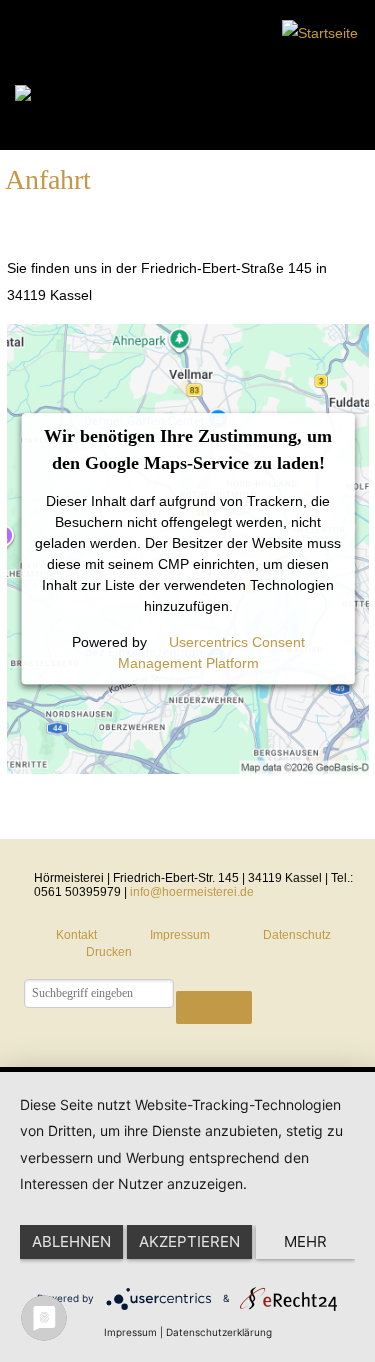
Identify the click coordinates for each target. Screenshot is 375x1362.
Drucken (109, 952)
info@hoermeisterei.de (192, 892)
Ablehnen (71, 1241)
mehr (305, 1241)
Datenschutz (297, 935)
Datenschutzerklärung (219, 1332)
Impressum (180, 935)
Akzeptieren (189, 1241)
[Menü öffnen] (63, 98)
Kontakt (76, 935)
